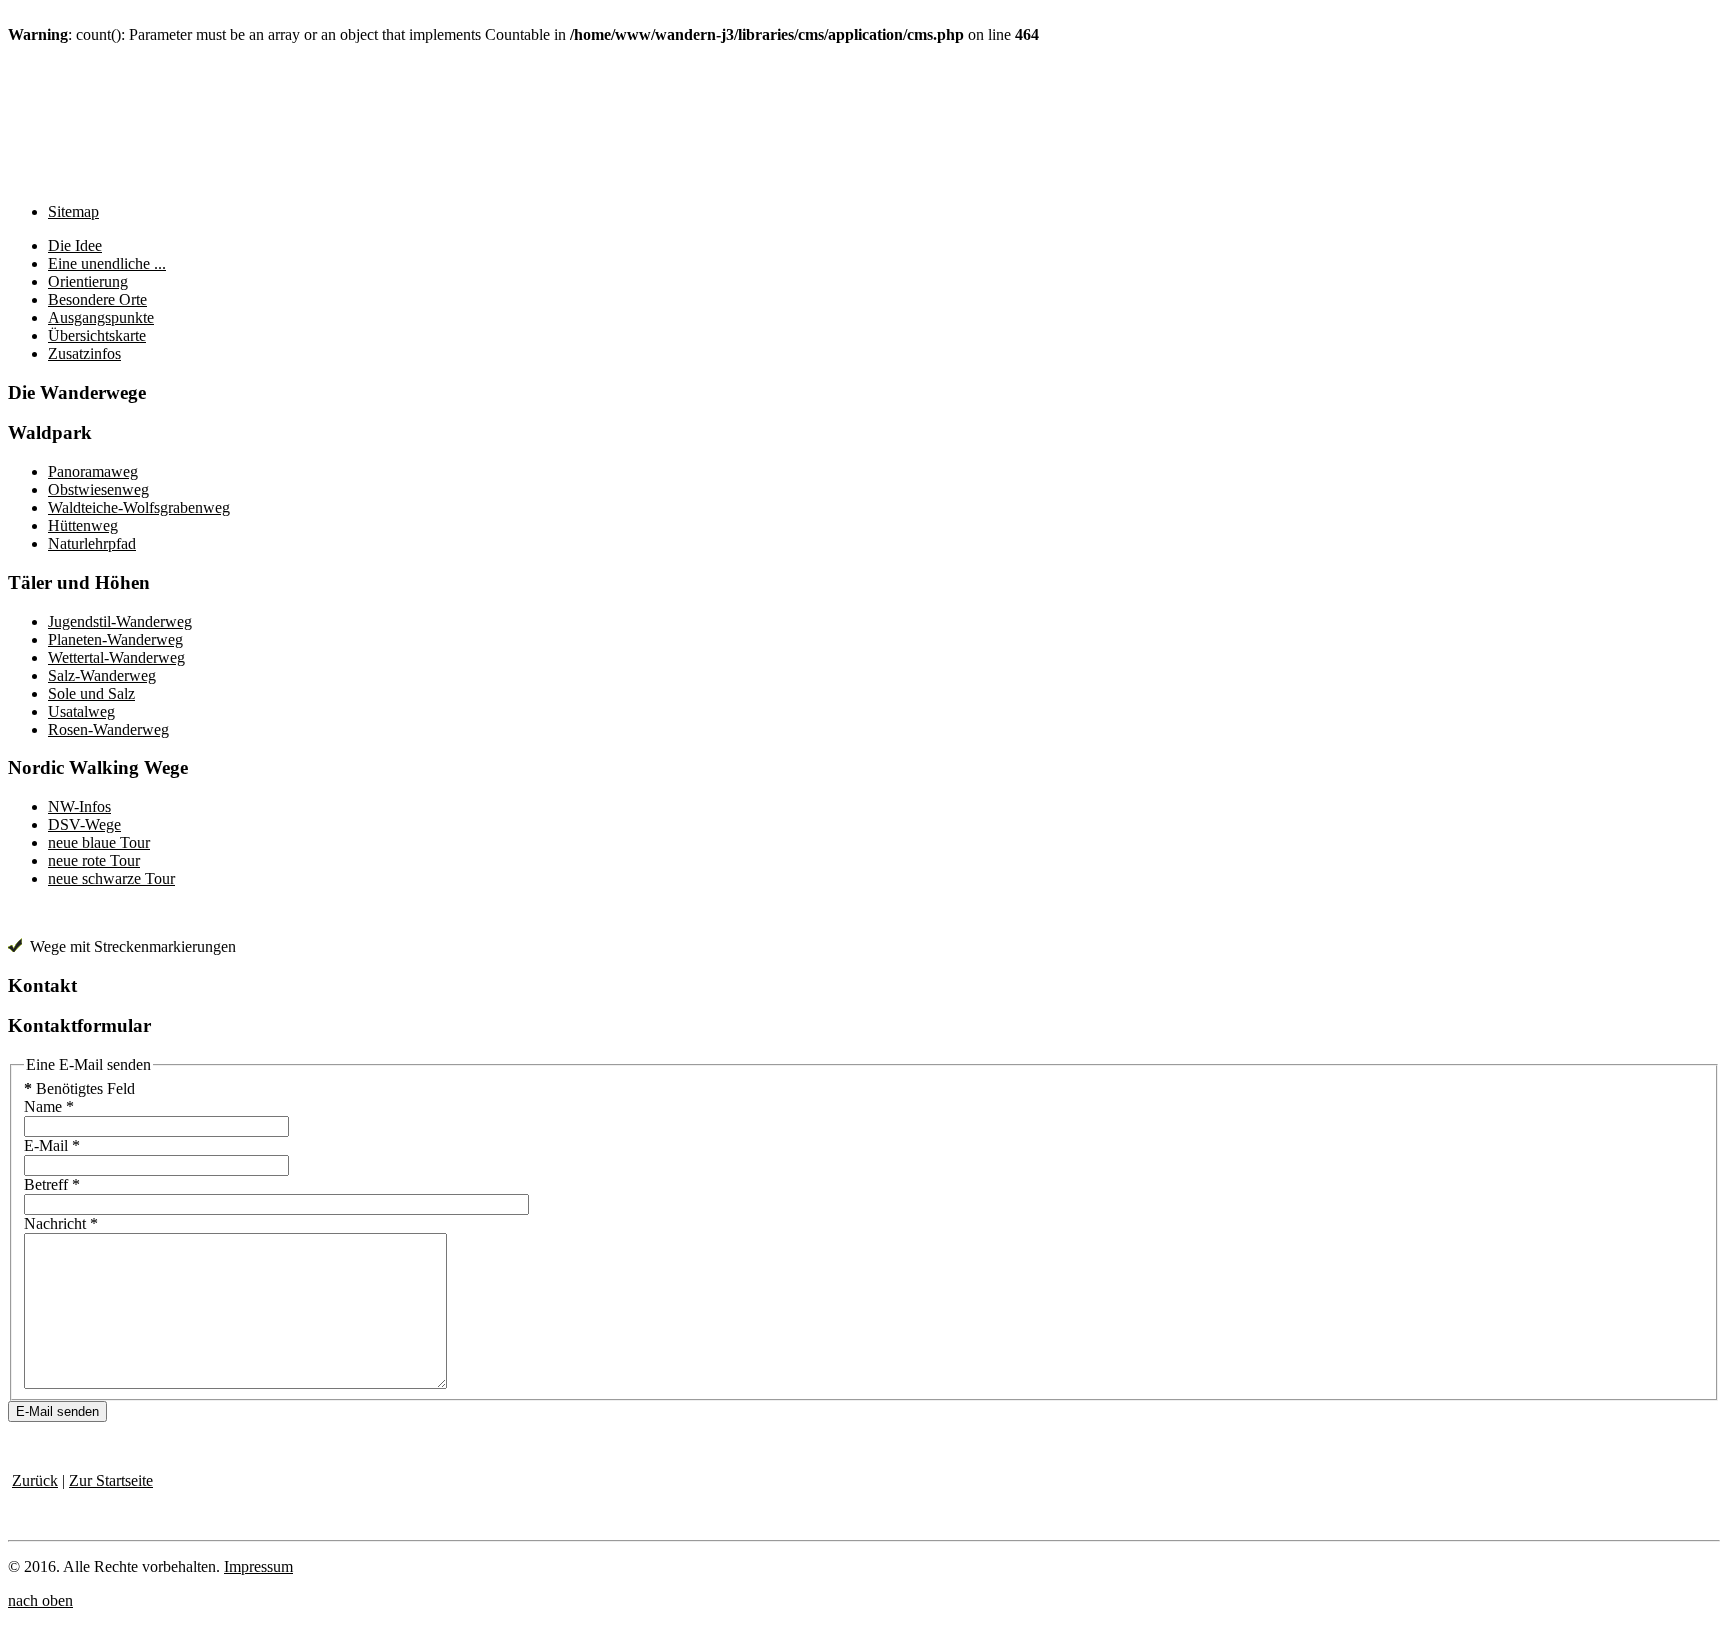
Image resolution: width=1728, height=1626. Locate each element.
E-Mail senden (57, 1411)
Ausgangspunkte (101, 317)
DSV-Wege (84, 824)
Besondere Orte (97, 299)
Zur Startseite (111, 1480)
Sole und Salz (91, 693)
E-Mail (52, 1145)
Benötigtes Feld (79, 1088)
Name (49, 1106)
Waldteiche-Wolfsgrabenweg (139, 507)
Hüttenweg (83, 525)
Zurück (35, 1480)
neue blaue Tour (99, 842)
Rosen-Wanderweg (108, 729)
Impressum (258, 1566)
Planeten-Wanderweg (115, 639)
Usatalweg (81, 711)
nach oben (40, 1600)
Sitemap (73, 211)
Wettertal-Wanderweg (116, 657)
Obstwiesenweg (98, 489)
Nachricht (61, 1223)
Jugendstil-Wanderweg (120, 621)
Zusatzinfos (84, 353)
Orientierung (88, 281)
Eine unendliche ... (107, 263)
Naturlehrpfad (92, 543)
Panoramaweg (93, 471)
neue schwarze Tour (111, 878)
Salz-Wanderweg (102, 675)
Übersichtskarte (97, 335)
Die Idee (75, 245)
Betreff (52, 1184)
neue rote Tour (94, 860)
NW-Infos (79, 806)
